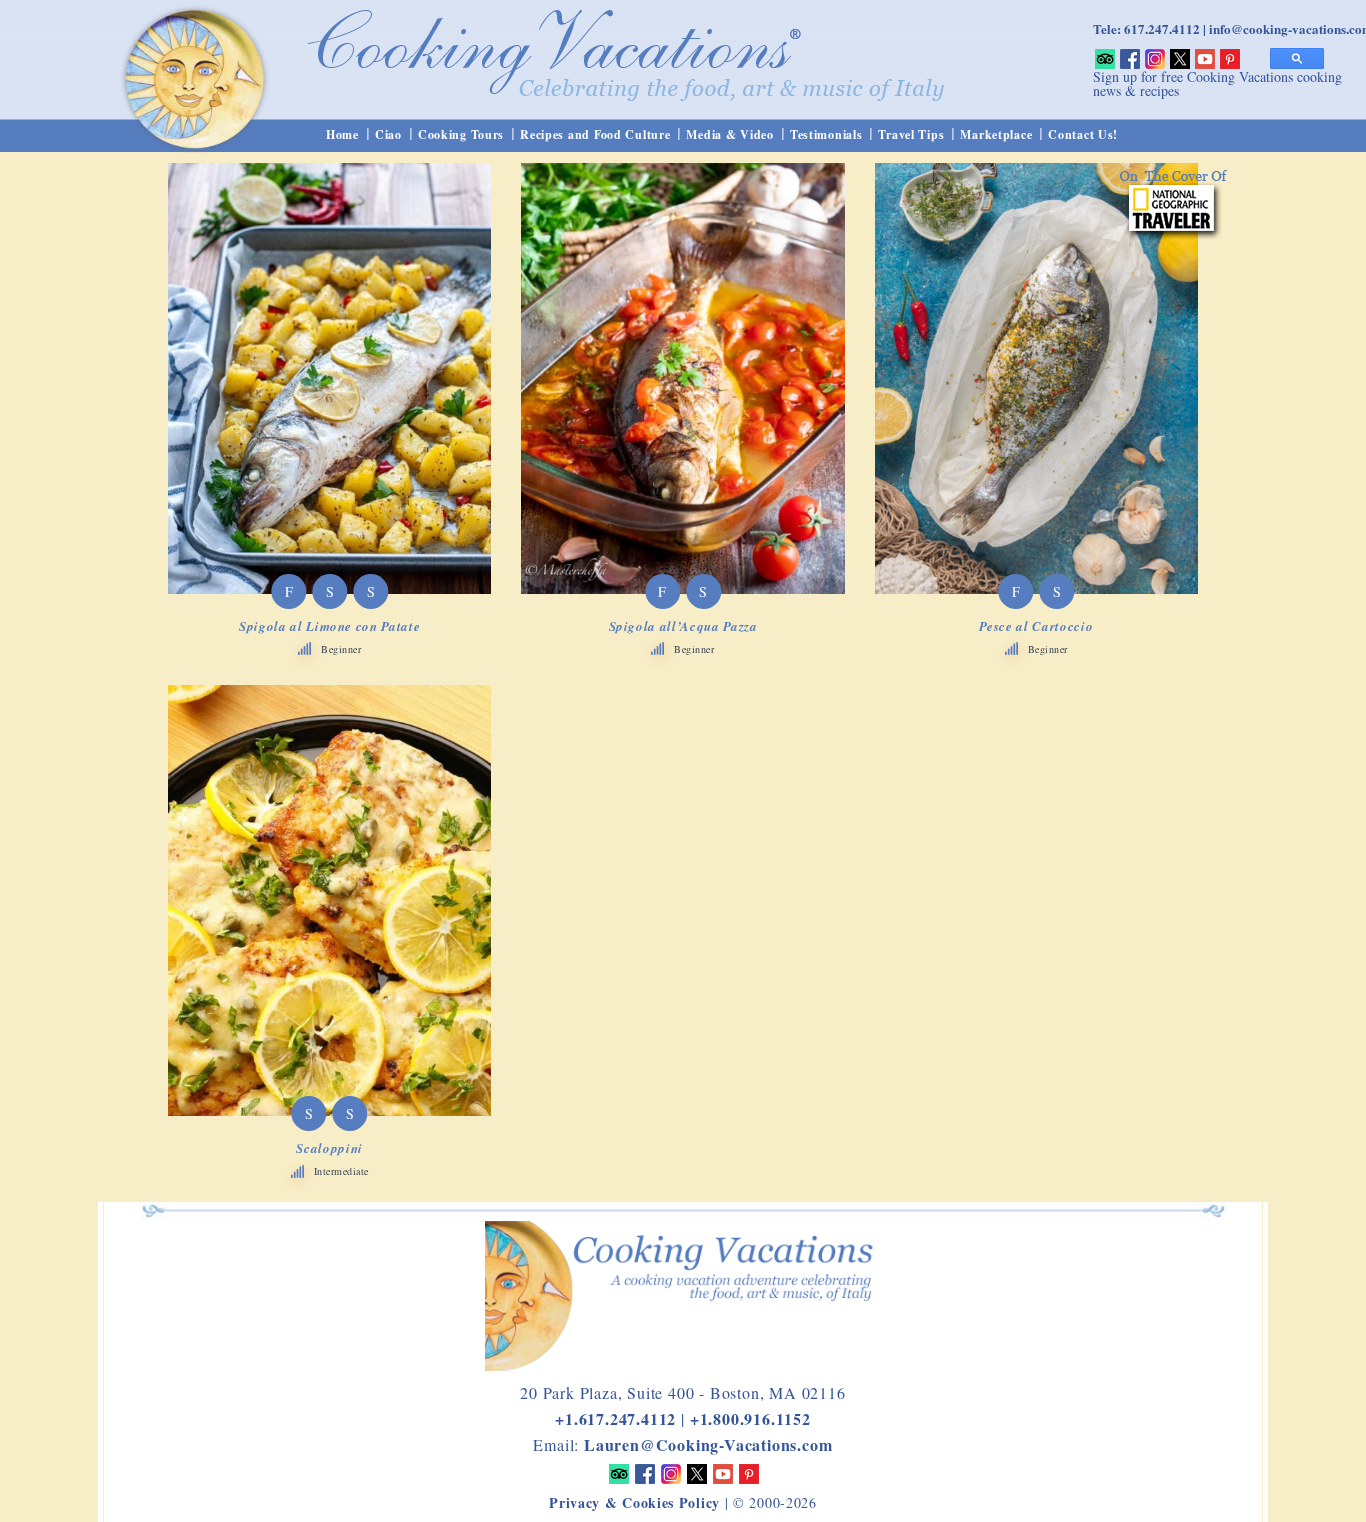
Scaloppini (329, 1148)
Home (342, 134)
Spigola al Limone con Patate (329, 626)
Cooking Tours (461, 134)
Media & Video (729, 134)
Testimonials (826, 134)
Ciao (388, 134)
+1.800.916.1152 (750, 1418)
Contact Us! (1083, 134)
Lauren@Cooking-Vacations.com (708, 1444)
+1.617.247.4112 (615, 1418)
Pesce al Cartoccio (1036, 626)
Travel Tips (911, 134)
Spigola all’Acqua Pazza (683, 626)
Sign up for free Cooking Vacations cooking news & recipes (1217, 83)
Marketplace (996, 134)
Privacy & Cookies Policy (634, 1502)
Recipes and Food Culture (595, 134)
